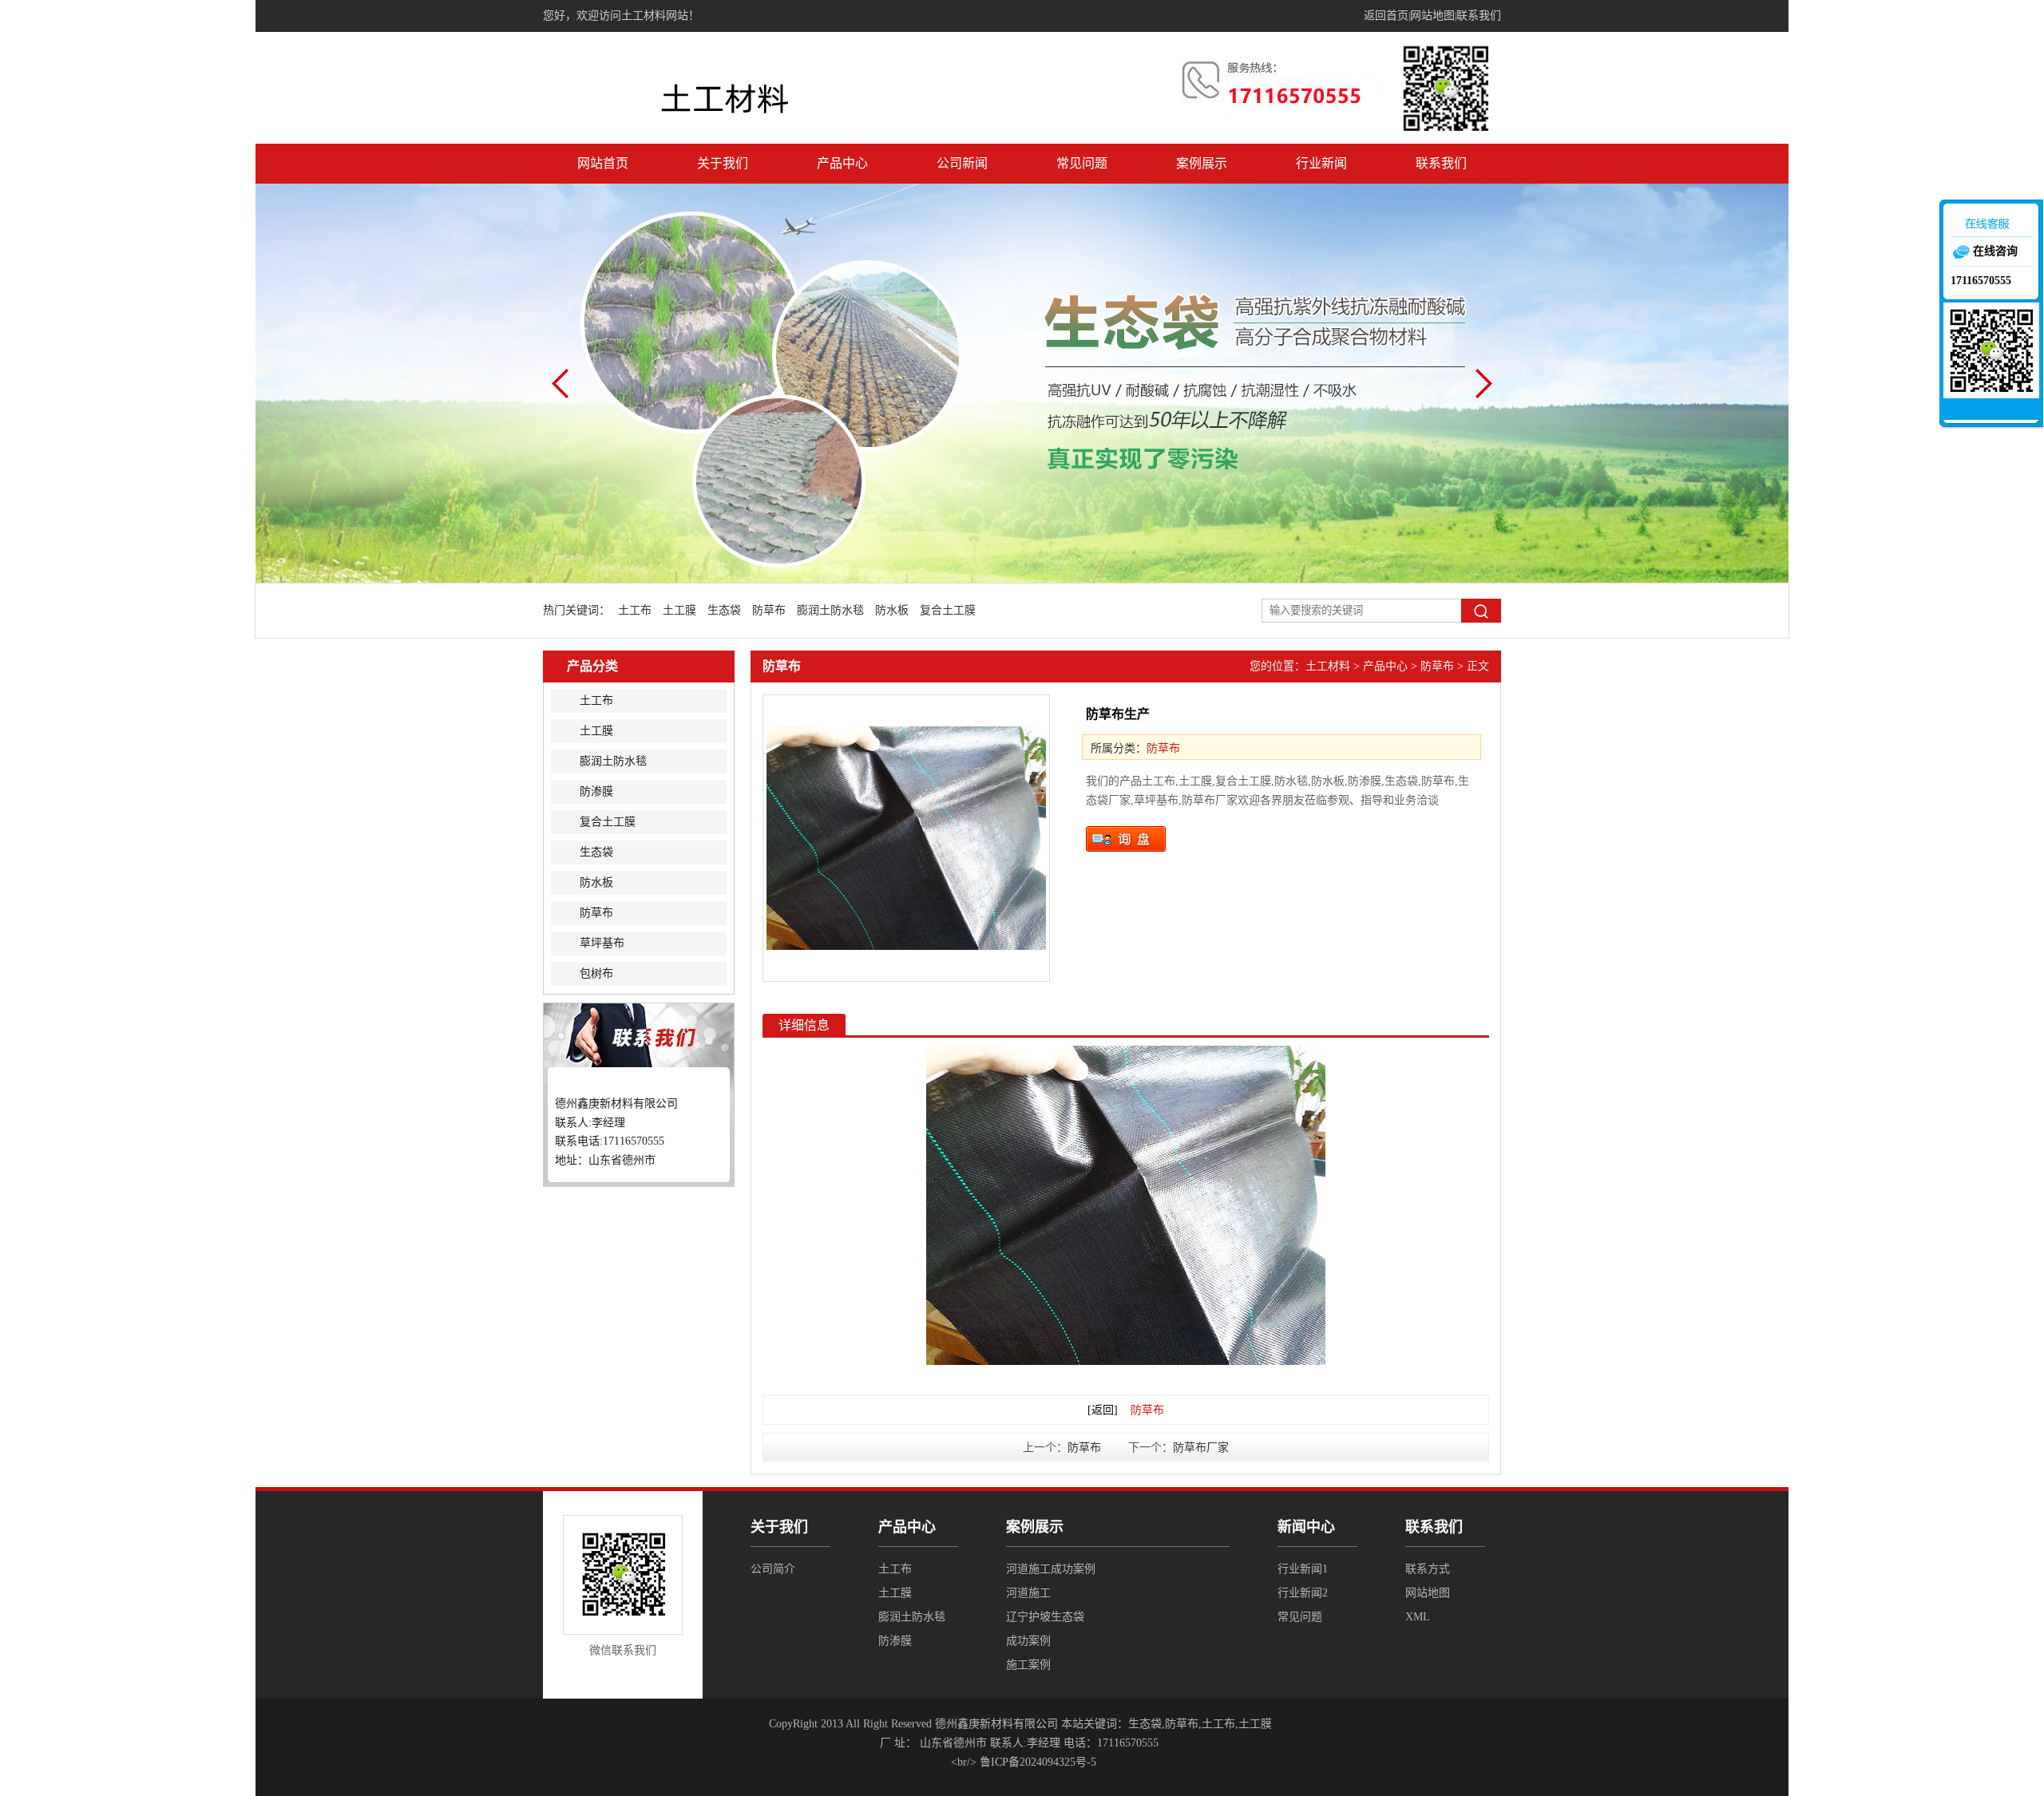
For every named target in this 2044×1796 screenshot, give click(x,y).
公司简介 (773, 1569)
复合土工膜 (948, 610)
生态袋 (724, 610)
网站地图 (1432, 16)
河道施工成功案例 (1051, 1569)
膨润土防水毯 (830, 610)
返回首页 (1386, 16)
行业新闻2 (1303, 1593)
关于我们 (723, 163)
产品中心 (842, 163)
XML (1418, 1617)
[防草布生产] (906, 838)
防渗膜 (596, 791)
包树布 (596, 973)
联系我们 (1479, 16)
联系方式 (1428, 1569)
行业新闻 (1321, 163)
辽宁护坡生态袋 (1045, 1617)
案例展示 (1202, 163)
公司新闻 (962, 163)
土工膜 (679, 610)
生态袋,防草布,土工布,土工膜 (1200, 1724)
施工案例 (1028, 1665)
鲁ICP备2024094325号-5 (1038, 1762)
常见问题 (1082, 163)
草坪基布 (602, 943)
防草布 (769, 610)
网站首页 (603, 163)
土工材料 (1328, 666)
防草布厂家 (1201, 1448)
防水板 (892, 610)
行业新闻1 (1303, 1569)
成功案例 (1028, 1641)
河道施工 (1028, 1593)
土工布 (635, 610)
